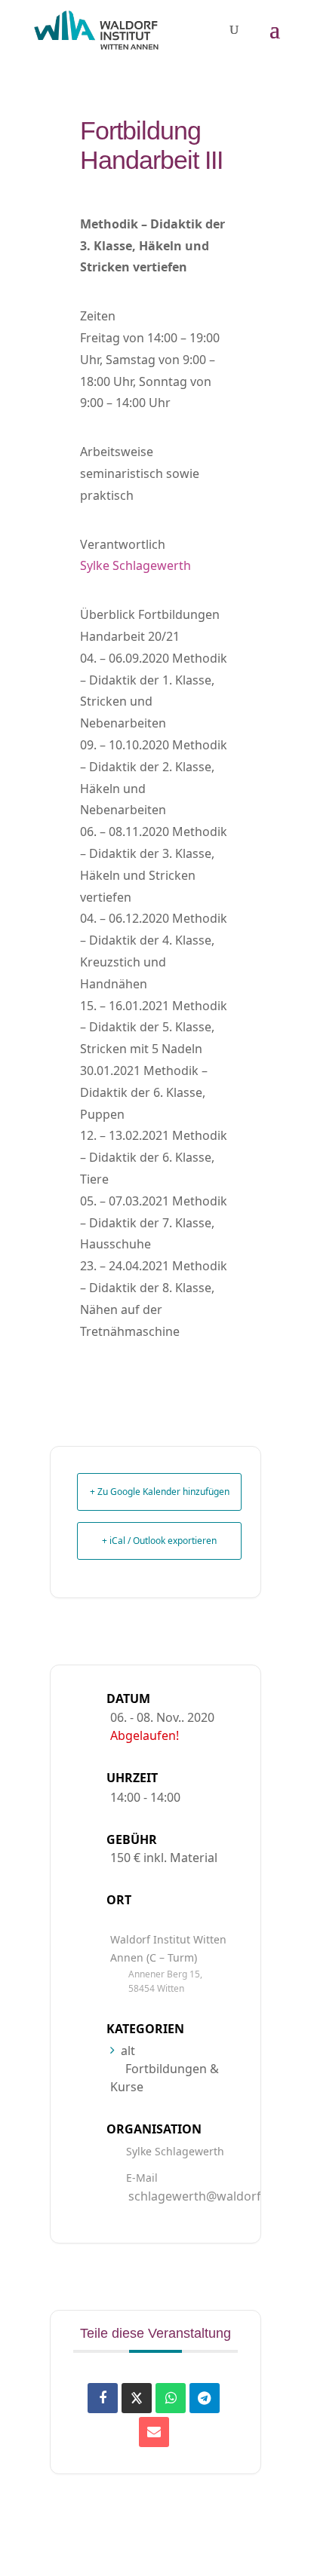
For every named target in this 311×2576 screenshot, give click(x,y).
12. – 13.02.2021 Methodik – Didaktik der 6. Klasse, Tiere (154, 1157)
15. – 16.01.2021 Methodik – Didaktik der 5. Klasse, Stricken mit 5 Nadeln (154, 1028)
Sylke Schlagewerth (135, 565)
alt (128, 2051)
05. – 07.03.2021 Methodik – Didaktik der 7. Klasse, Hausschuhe (154, 1223)
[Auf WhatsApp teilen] (171, 2398)
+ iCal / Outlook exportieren (159, 1541)
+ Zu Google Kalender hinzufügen (160, 1492)
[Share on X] (137, 2398)
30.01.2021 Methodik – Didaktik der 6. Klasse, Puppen (144, 1092)
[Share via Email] (154, 2432)
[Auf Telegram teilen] (205, 2398)
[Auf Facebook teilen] (103, 2398)
